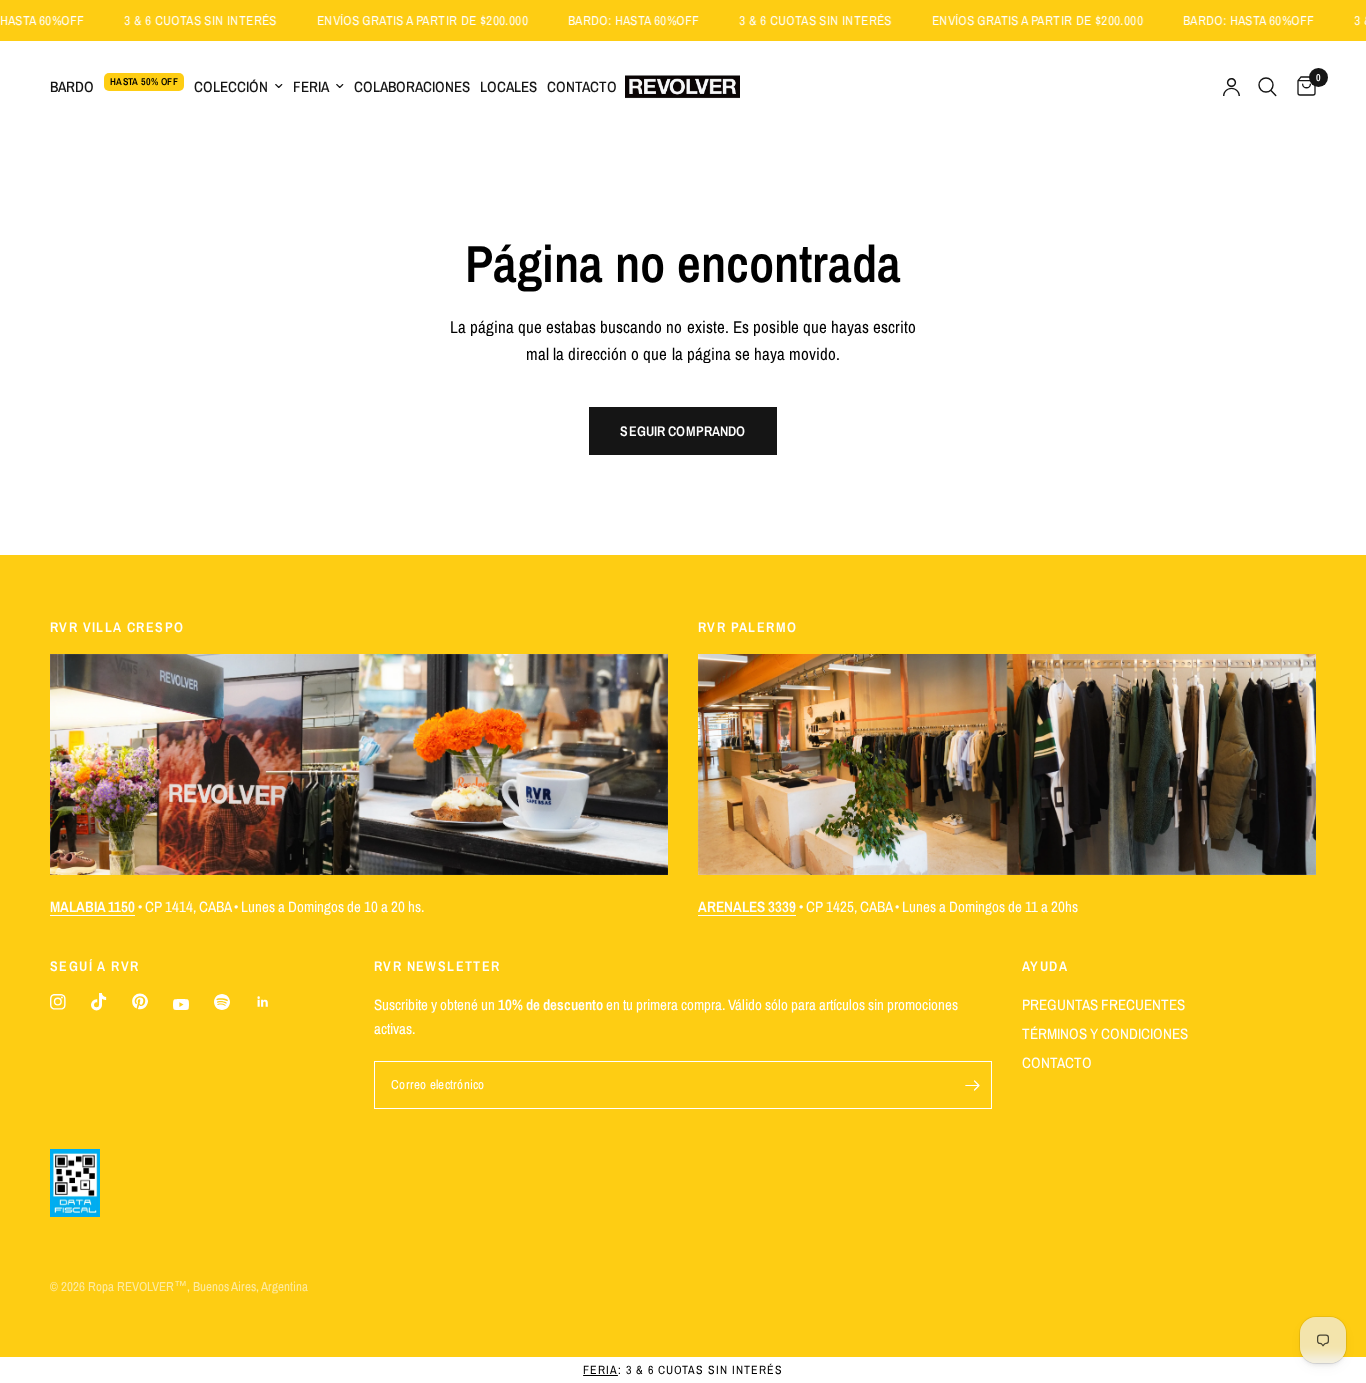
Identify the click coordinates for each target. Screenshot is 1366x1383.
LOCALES (508, 86)
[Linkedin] (263, 1002)
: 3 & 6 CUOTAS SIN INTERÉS (683, 1370)
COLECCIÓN (231, 86)
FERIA (311, 86)
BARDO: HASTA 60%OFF (660, 20)
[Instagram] (58, 1002)
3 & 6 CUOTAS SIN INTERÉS (227, 20)
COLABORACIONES (412, 86)
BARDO (72, 86)
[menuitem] (119, 87)
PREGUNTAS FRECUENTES (1103, 1004)
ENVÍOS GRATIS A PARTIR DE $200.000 (449, 20)
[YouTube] (181, 1004)
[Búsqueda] (1267, 87)
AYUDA (1045, 966)
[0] (1301, 87)
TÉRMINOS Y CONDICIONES (1105, 1033)
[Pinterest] (140, 1001)
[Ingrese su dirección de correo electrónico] (972, 1085)
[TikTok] (99, 1002)
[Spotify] (222, 1002)
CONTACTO (582, 86)
